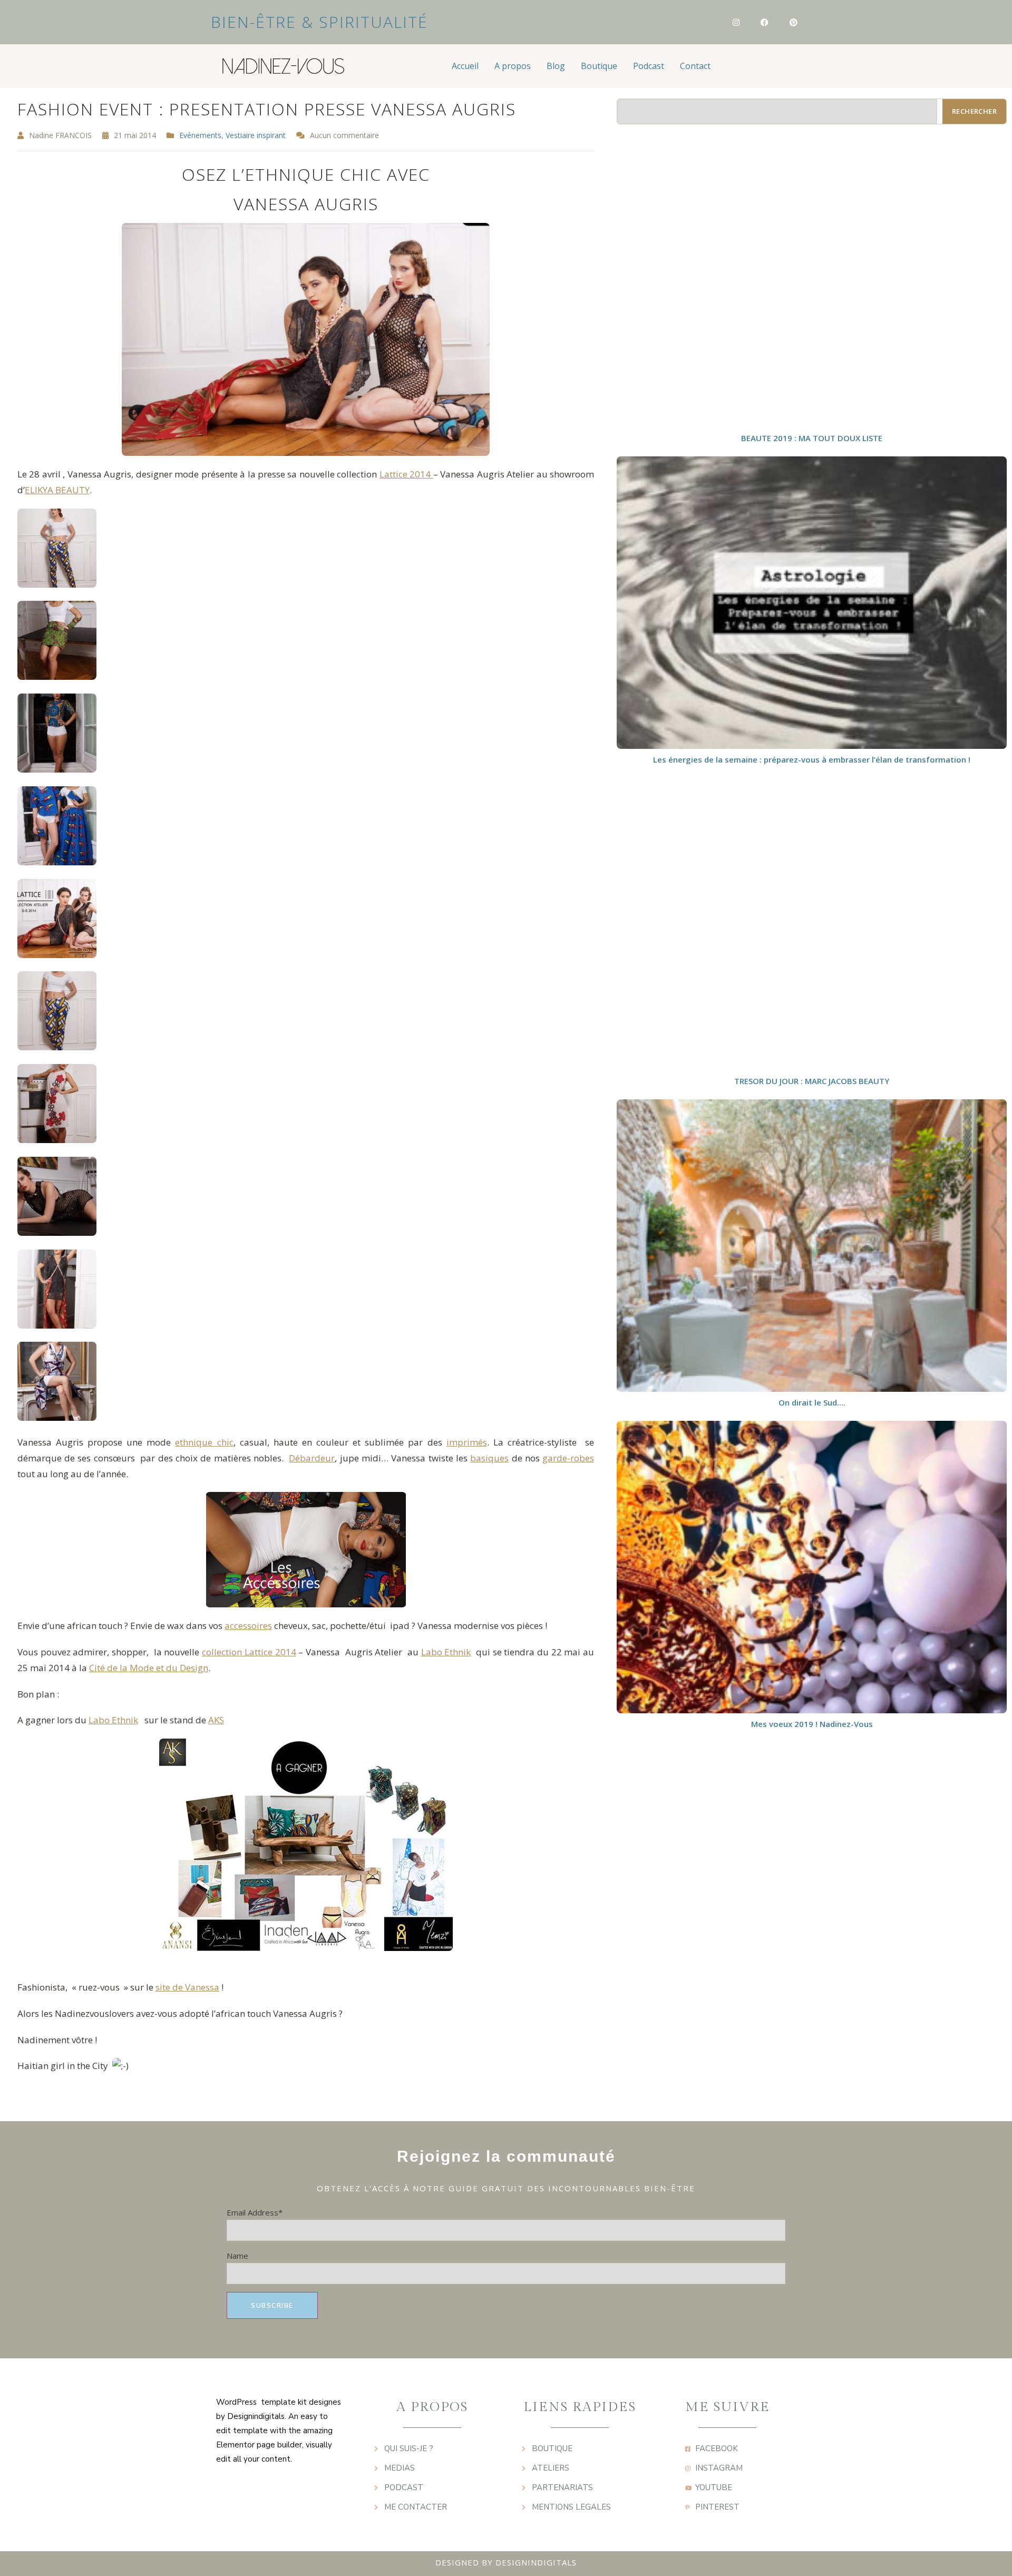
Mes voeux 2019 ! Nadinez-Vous (812, 1724)
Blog (556, 66)
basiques (489, 1458)
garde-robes (568, 1458)
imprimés (467, 1442)
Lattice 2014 (406, 474)
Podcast (649, 66)
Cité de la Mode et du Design (149, 1668)
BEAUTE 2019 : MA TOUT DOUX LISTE (812, 438)
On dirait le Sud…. (812, 1402)
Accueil (465, 66)
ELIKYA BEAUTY (57, 490)
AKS (216, 1720)
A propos (513, 66)
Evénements (200, 135)
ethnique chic (204, 1442)
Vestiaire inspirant (256, 135)
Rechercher (974, 111)
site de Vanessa (187, 1987)
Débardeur (312, 1458)
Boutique (599, 66)
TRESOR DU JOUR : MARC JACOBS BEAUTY (812, 1081)
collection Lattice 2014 (249, 1652)
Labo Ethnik (446, 1652)
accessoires (248, 1626)
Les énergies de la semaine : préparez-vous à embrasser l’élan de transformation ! (812, 759)
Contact (695, 66)
